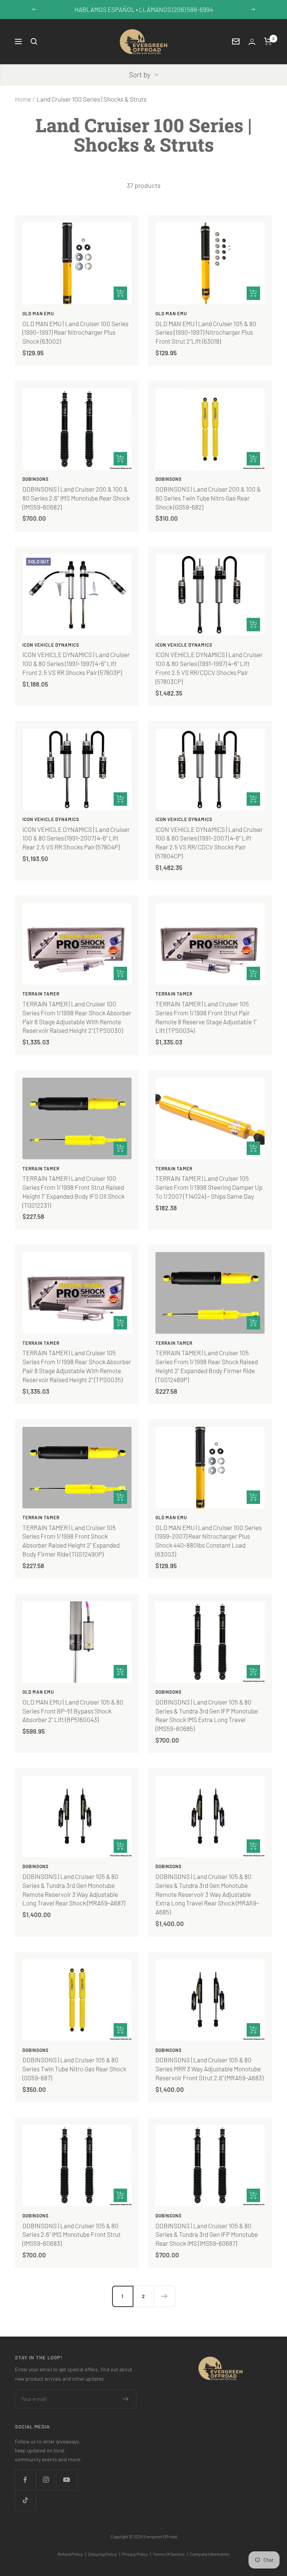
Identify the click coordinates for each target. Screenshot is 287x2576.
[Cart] (268, 41)
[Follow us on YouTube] (66, 2480)
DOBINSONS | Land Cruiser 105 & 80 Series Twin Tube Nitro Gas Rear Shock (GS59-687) (74, 2069)
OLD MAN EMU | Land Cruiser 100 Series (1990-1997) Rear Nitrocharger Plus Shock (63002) (75, 332)
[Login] (252, 42)
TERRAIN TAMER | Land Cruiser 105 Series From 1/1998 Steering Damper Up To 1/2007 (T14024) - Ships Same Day (209, 1187)
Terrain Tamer (41, 994)
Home (23, 99)
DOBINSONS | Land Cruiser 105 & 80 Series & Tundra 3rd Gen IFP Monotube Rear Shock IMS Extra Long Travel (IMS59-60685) (207, 1715)
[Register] (126, 2399)
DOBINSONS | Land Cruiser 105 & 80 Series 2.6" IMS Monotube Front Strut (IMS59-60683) (72, 2235)
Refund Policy (72, 2554)
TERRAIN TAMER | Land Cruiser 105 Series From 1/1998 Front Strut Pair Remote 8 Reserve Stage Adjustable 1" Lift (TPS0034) (206, 1017)
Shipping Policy (104, 2554)
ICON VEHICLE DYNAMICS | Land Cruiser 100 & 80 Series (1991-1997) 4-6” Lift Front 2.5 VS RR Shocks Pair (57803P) (76, 663)
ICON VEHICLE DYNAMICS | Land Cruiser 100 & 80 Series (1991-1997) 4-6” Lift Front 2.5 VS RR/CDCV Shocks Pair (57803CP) (209, 668)
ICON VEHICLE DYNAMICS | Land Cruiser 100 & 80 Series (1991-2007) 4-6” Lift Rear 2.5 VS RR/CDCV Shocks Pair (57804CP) (209, 843)
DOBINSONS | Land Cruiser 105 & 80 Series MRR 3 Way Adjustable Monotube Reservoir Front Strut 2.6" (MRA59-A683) (209, 2069)
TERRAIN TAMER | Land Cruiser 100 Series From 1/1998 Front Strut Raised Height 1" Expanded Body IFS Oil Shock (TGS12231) (73, 1191)
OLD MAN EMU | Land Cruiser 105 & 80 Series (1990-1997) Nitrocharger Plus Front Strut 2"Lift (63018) (206, 332)
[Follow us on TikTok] (25, 2500)
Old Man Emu (38, 313)
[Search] (34, 41)
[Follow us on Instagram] (46, 2480)
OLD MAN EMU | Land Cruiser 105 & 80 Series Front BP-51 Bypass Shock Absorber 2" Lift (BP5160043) (73, 1711)
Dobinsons (36, 479)
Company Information (210, 2554)
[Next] (164, 2296)
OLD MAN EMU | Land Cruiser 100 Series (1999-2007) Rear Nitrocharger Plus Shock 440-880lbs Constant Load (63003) (209, 1541)
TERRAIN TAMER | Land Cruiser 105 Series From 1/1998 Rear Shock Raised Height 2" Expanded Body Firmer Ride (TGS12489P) (207, 1366)
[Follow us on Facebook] (25, 2480)
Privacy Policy (136, 2554)
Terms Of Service (170, 2554)
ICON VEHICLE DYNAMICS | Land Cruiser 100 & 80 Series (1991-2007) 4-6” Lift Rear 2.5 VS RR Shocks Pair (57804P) (76, 838)
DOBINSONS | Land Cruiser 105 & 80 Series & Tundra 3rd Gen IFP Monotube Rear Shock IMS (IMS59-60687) (207, 2235)
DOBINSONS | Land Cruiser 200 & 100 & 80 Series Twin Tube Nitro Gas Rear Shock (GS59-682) (208, 498)
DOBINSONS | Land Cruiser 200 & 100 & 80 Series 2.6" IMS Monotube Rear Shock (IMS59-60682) (76, 498)
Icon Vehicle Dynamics (51, 645)
